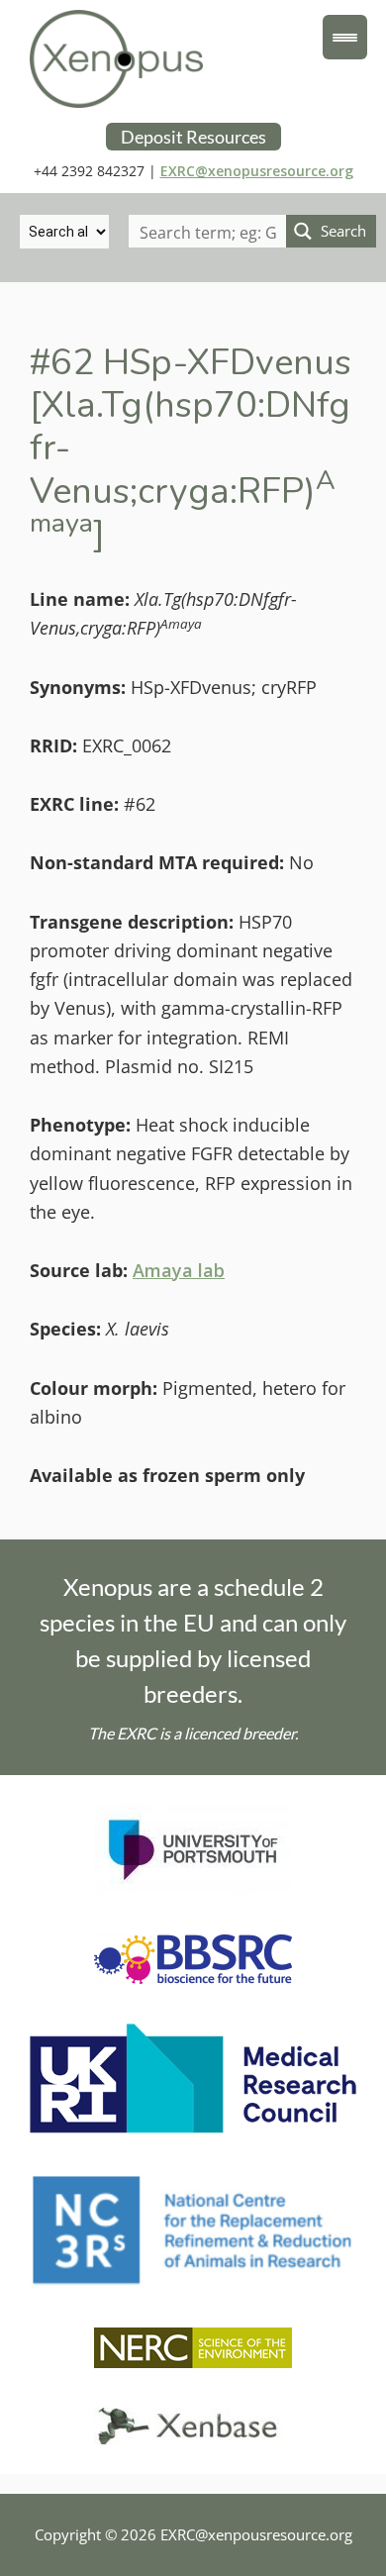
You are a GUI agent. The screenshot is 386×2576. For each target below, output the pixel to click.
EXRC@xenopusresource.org (257, 171)
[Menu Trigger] (345, 37)
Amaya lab (179, 1270)
